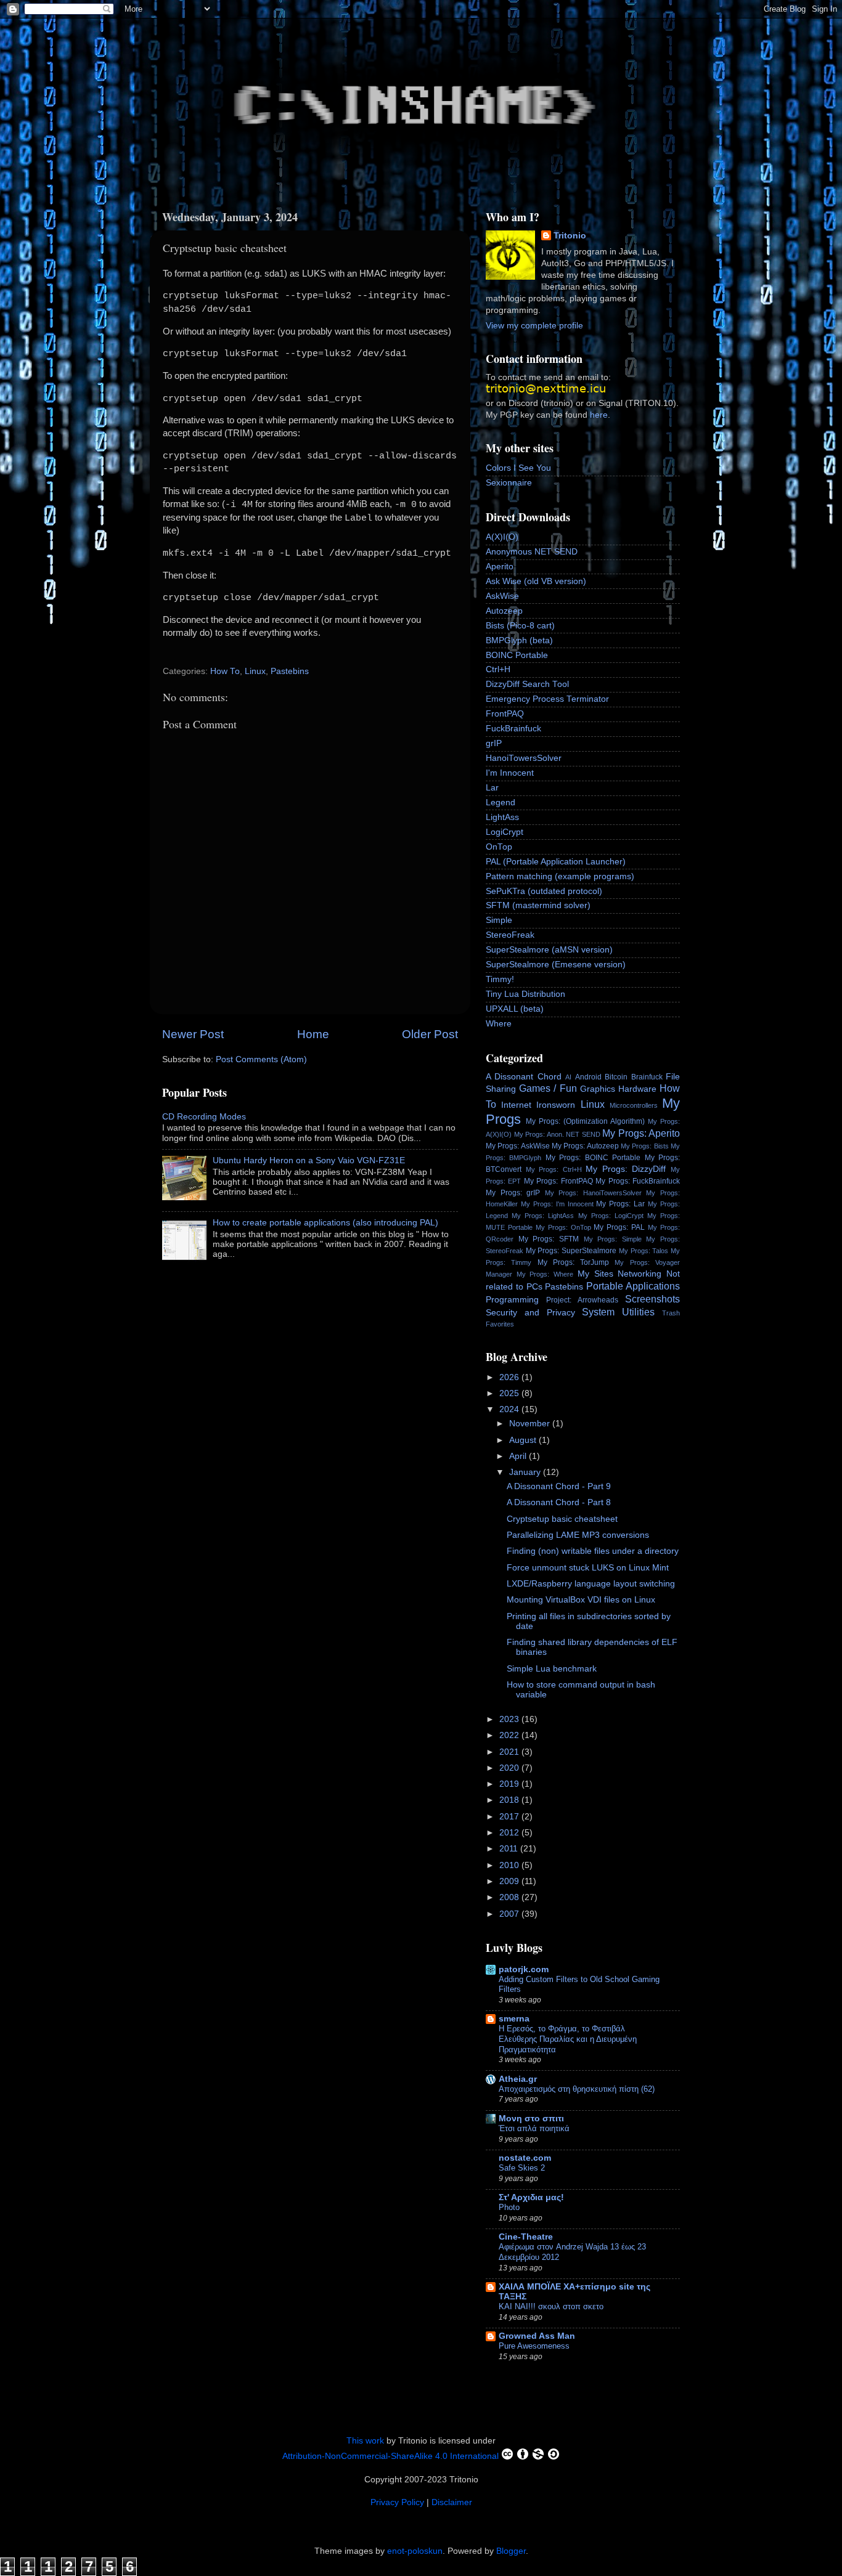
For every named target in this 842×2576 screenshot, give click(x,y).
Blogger (511, 2551)
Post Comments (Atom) (261, 1059)
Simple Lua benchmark (552, 1669)
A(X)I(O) (502, 537)
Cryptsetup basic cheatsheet (562, 1519)
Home (313, 1034)
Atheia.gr (518, 2079)
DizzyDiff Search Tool (527, 684)
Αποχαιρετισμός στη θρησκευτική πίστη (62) (577, 2089)
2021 (510, 1752)
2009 (510, 1881)
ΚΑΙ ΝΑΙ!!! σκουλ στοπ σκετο (551, 2306)
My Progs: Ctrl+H (554, 1169)
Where (499, 1024)
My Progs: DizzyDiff (626, 1169)
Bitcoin (616, 1077)
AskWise (502, 596)
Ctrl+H (498, 669)
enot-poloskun (415, 2551)
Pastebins (290, 671)
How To (225, 671)
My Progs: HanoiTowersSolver (593, 1193)
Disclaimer (452, 2502)
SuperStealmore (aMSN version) (549, 950)
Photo (509, 2207)
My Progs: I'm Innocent (557, 1204)
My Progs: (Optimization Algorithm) (585, 1121)
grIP (494, 743)
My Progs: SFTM (549, 1239)
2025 (510, 1393)
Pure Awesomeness (534, 2346)
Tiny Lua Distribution (525, 994)
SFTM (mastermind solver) (538, 905)
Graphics (598, 1089)
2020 (510, 1768)
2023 (510, 1719)
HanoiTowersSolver (524, 758)
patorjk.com (524, 1969)
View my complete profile (534, 326)
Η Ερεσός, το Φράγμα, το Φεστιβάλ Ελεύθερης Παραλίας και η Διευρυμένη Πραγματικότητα (568, 2039)
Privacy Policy (397, 2502)
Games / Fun (548, 1088)
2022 (510, 1735)
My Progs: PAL (619, 1227)
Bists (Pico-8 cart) (520, 626)
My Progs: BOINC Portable (593, 1158)
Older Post (430, 1034)
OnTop (499, 847)
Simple (499, 920)
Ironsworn (556, 1105)
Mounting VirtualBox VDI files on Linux (581, 1600)
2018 (510, 1800)
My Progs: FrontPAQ (558, 1181)
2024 (510, 1409)
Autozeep (504, 611)
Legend (501, 802)
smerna (514, 2019)
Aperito (500, 567)
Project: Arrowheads (582, 1300)
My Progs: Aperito (641, 1133)
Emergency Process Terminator (547, 699)
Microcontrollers (634, 1105)
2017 (510, 1817)
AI (568, 1077)
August (524, 1440)
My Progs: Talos (644, 1251)
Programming (512, 1300)
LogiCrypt (505, 832)
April (519, 1456)
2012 (510, 1833)
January (526, 1472)
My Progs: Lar (620, 1204)
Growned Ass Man (537, 2336)
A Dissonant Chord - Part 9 (559, 1486)
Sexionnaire (509, 483)
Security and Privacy (530, 1313)
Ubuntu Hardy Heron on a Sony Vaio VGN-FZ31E (309, 1160)
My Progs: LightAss (543, 1216)
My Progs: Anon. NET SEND (557, 1134)
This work (365, 2441)
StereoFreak (510, 935)
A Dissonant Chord (524, 1077)
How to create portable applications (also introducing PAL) (325, 1223)
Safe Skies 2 (522, 2168)
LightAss (502, 817)
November (531, 1424)
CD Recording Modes (204, 1117)
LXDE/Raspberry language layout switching (591, 1584)
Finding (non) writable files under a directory (593, 1551)
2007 (510, 1914)
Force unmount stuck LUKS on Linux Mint (588, 1568)
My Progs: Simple (613, 1239)
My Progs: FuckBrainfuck (638, 1181)
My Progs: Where (545, 1274)
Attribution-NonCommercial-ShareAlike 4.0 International (390, 2456)
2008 (510, 1897)
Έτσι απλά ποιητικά (534, 2128)
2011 (510, 1849)
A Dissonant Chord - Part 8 (559, 1502)
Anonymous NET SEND (532, 552)
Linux (255, 671)
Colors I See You (518, 468)
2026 (510, 1377)
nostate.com (525, 2158)
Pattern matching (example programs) (560, 876)
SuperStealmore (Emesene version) (556, 965)
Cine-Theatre (526, 2237)
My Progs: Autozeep (585, 1146)
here (599, 415)
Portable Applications (633, 1286)
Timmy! (500, 979)
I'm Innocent (510, 773)
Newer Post (193, 1034)
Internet (516, 1105)
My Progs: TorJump (574, 1262)
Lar (492, 788)
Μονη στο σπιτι (531, 2119)
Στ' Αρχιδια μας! (531, 2197)
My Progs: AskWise (518, 1146)
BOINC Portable (517, 655)
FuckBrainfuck (513, 729)
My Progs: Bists (645, 1146)
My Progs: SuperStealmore (571, 1251)
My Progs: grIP (513, 1193)
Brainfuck (647, 1077)
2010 (510, 1865)
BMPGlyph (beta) (519, 640)
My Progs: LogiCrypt (611, 1216)
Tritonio (570, 236)
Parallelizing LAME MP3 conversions (578, 1535)
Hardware (637, 1089)
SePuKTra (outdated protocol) (544, 891)
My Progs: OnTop (563, 1227)
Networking (640, 1274)
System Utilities (618, 1312)
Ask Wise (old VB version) (536, 581)
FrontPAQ (505, 714)
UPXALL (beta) (515, 1009)
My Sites (595, 1274)
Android (588, 1077)
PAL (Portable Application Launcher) (556, 862)
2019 (510, 1784)
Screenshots (652, 1299)
